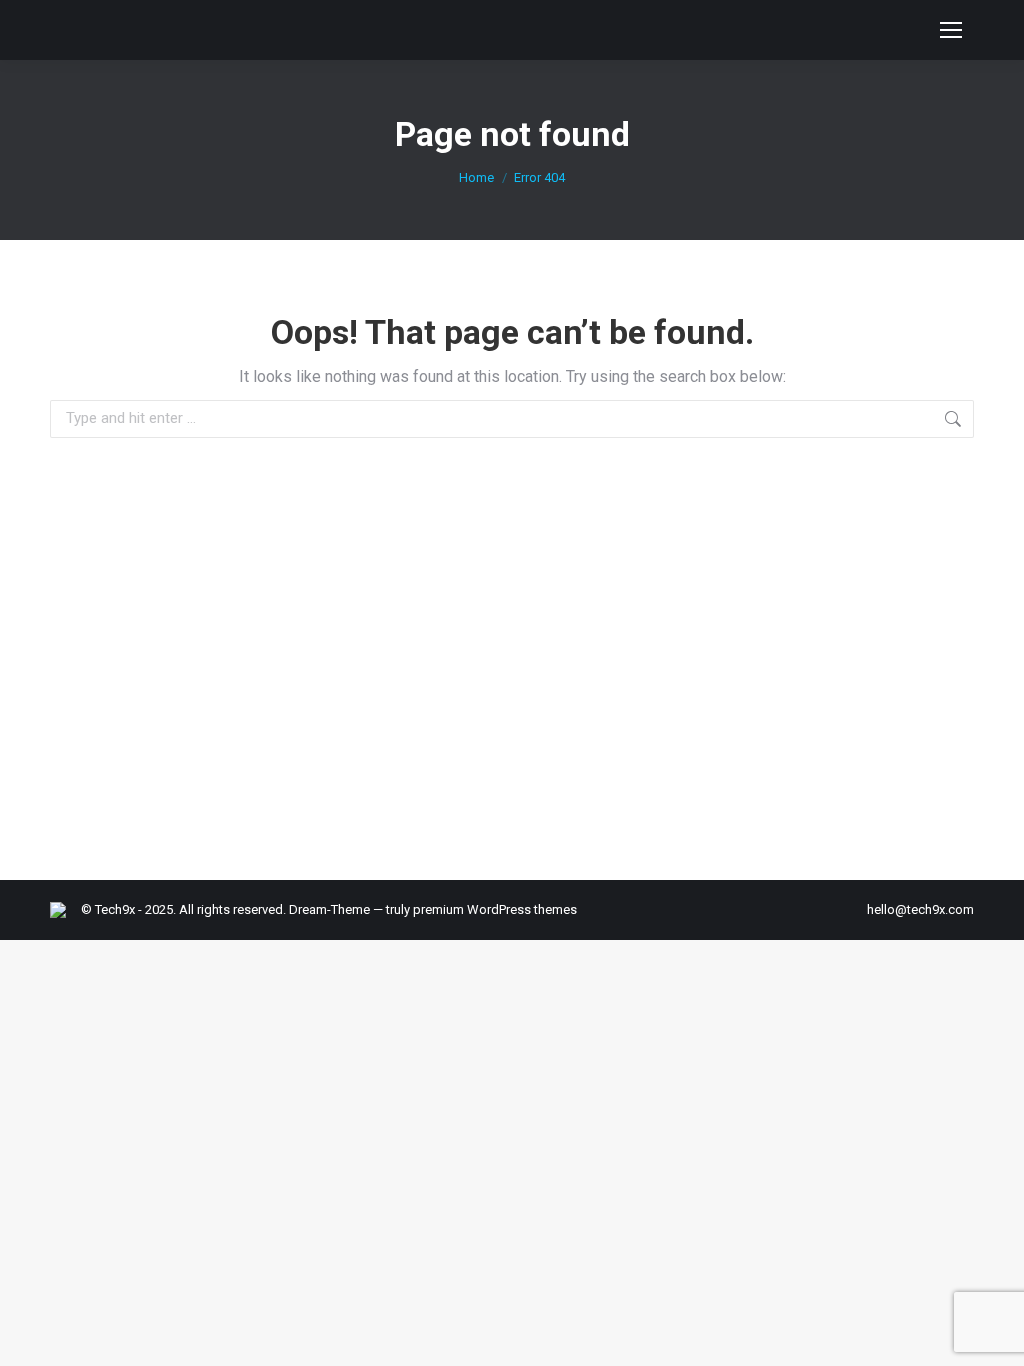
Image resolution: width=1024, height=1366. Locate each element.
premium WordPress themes (495, 909)
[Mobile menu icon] (951, 30)
